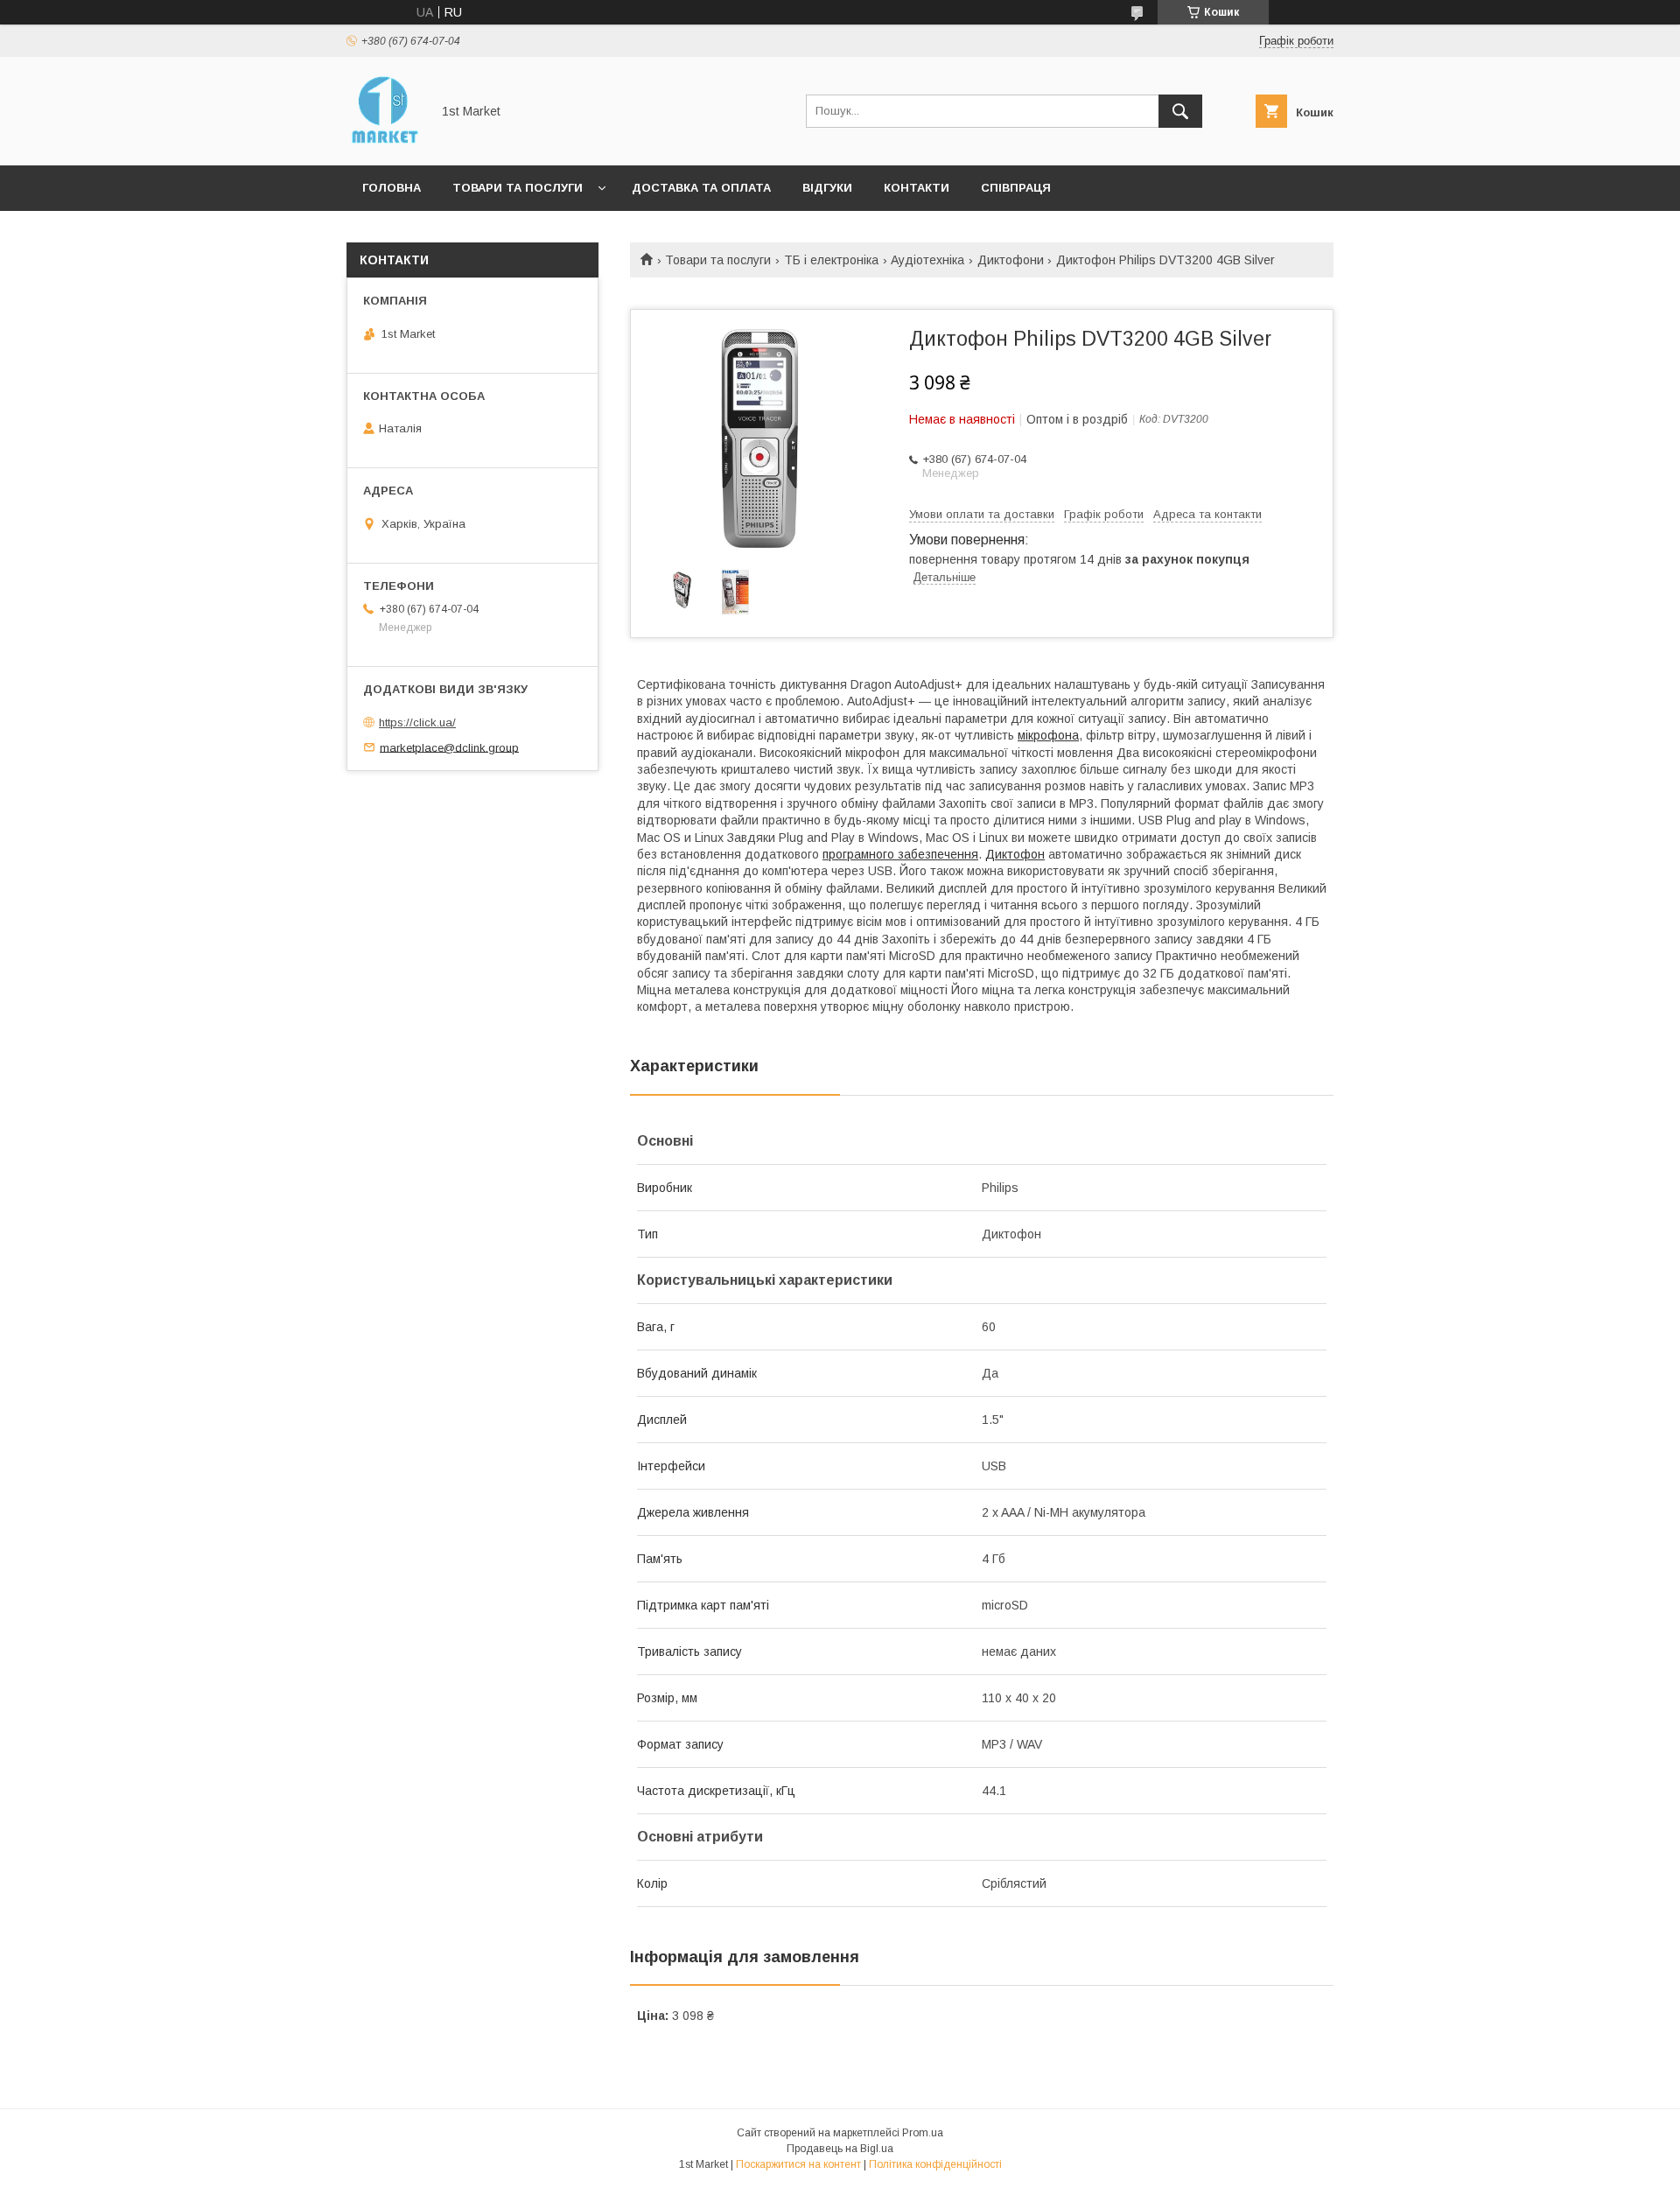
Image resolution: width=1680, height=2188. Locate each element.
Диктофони (1011, 260)
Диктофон (1015, 854)
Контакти (917, 188)
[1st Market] (384, 143)
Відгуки (827, 188)
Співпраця (1016, 188)
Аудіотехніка (927, 260)
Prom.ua (923, 2133)
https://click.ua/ (417, 722)
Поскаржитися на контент (798, 2164)
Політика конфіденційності (935, 2164)
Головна (392, 188)
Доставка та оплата (701, 188)
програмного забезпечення (900, 854)
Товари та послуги (518, 188)
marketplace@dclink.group (449, 747)
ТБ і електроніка (831, 260)
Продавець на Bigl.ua (840, 2149)
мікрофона (1048, 735)
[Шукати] (1180, 111)
